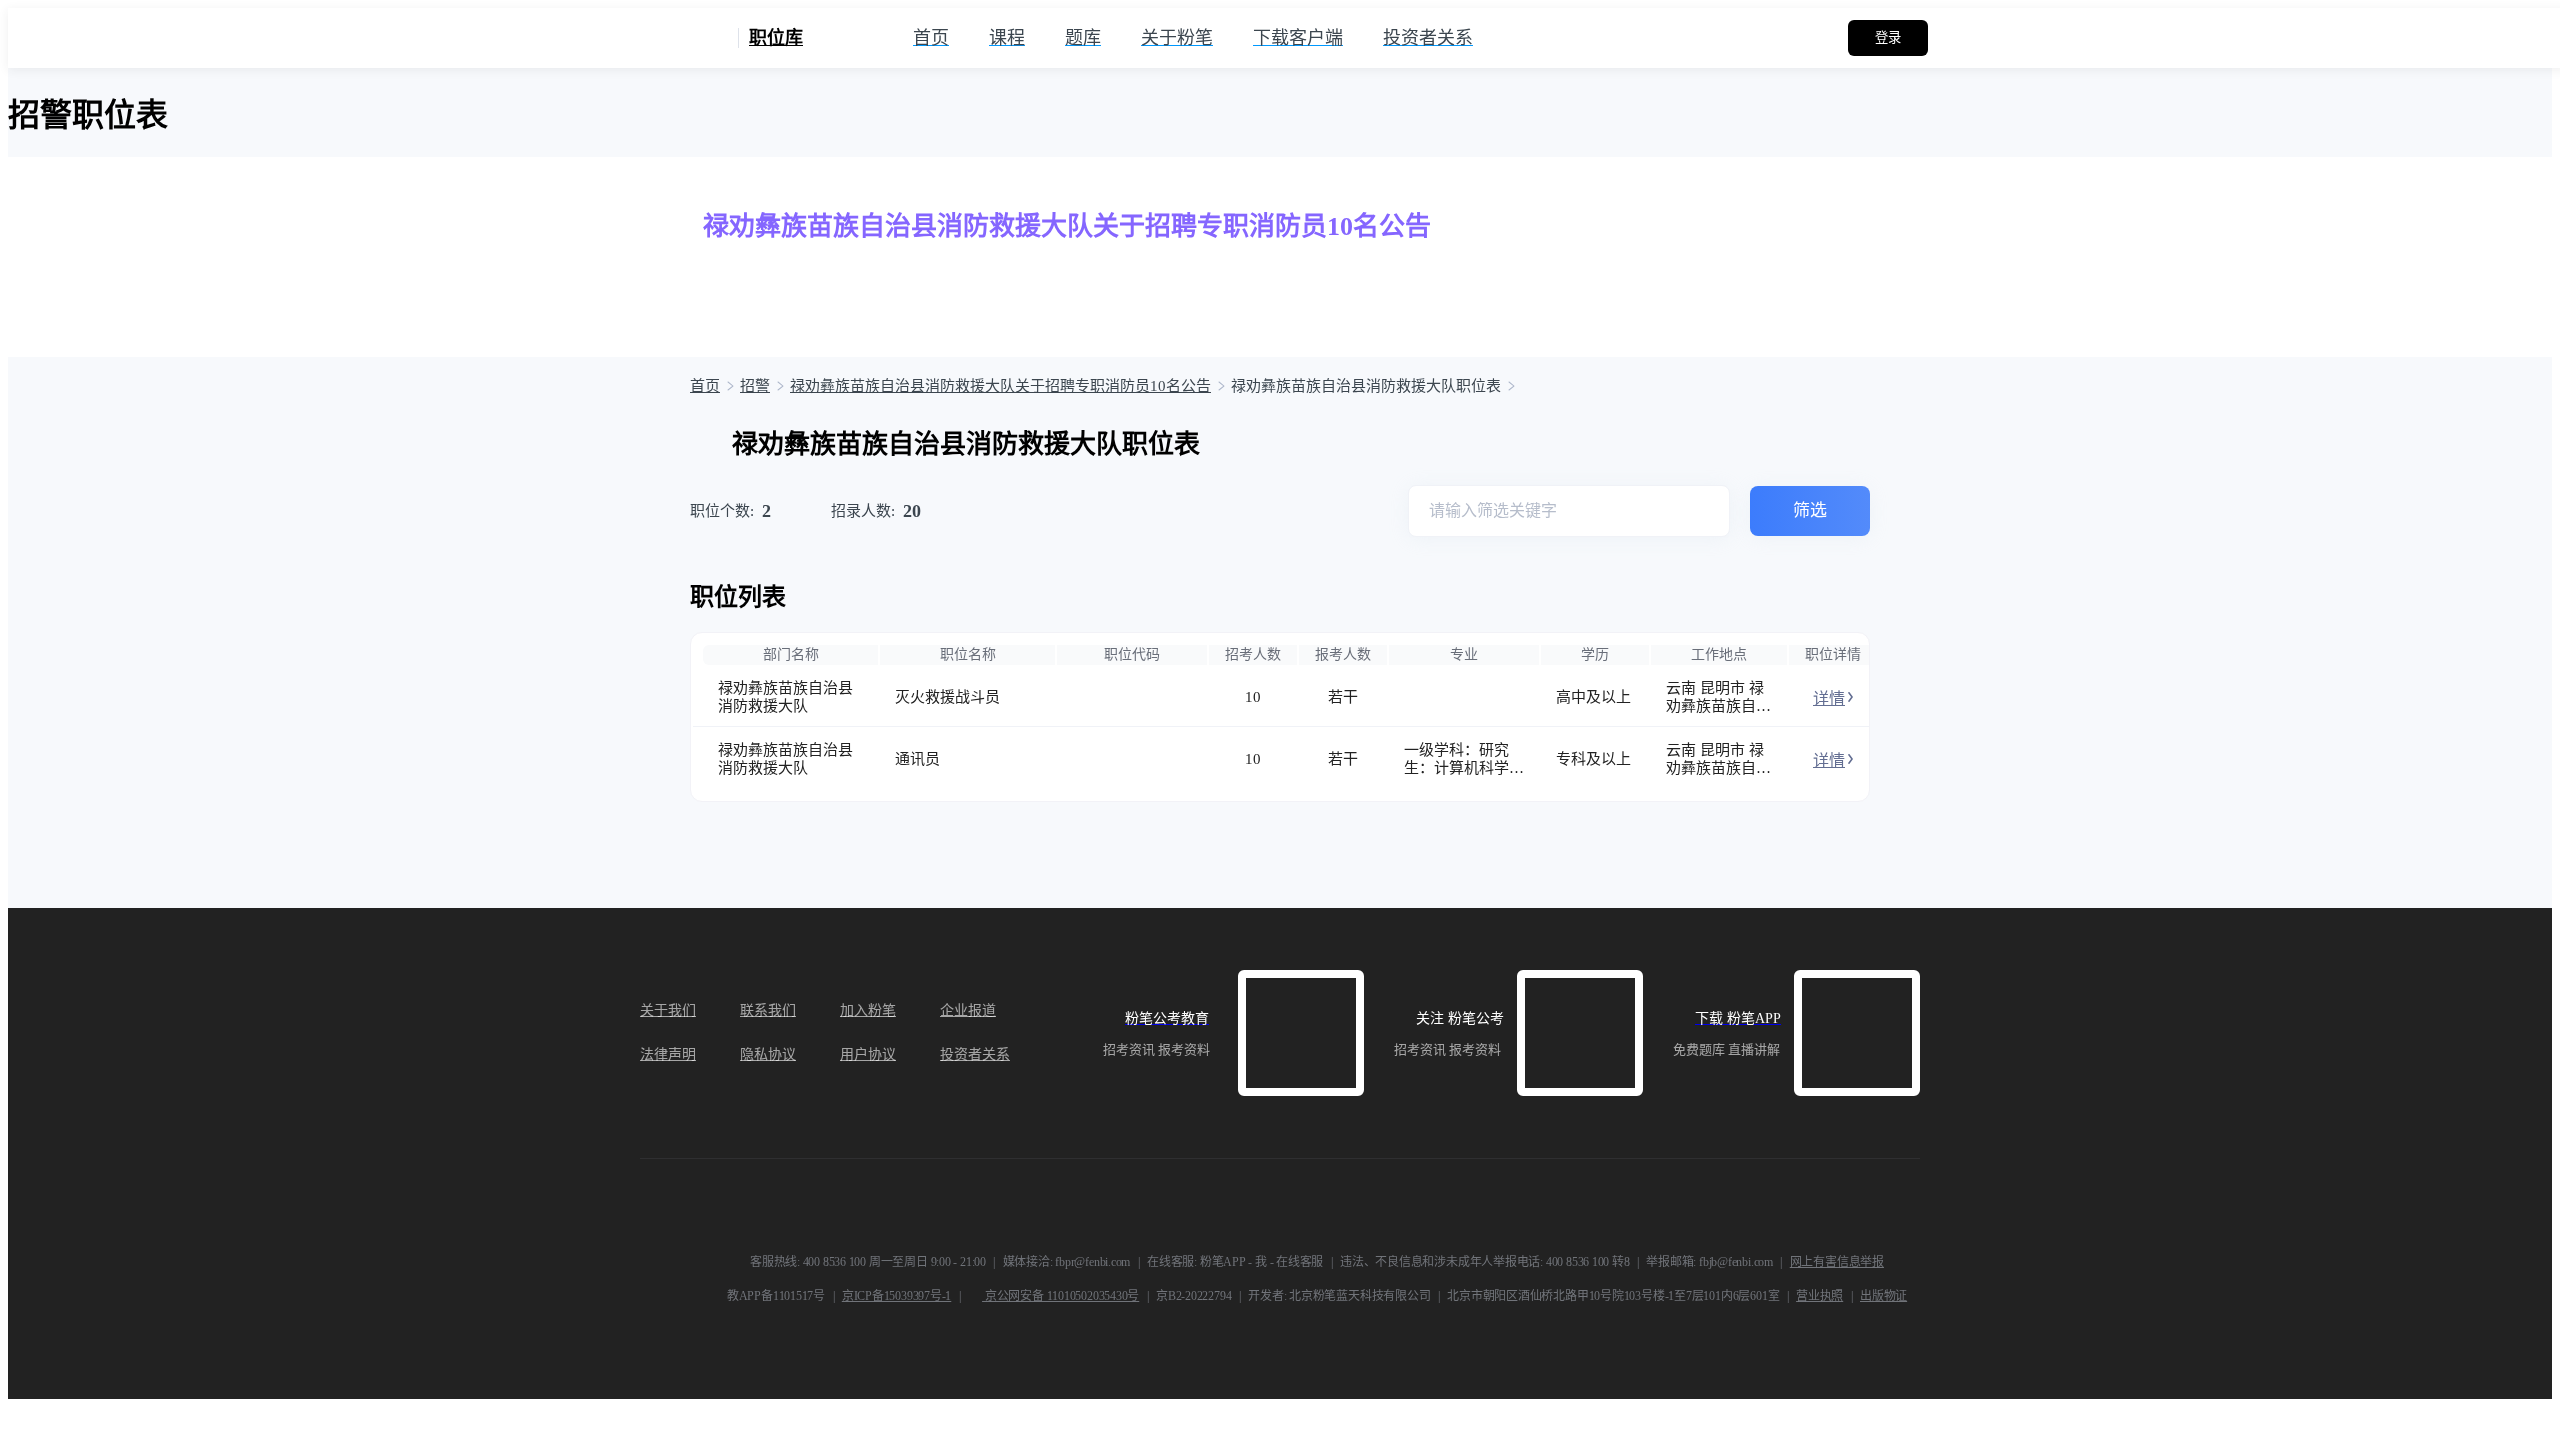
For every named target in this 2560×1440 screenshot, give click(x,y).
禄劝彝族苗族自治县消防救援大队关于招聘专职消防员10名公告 (1000, 386)
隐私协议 (768, 1054)
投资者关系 (975, 1054)
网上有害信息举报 (1837, 1262)
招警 (755, 386)
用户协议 (868, 1054)
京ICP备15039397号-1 (896, 1296)
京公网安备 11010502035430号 (1060, 1296)
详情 (1829, 698)
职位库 (776, 38)
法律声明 (668, 1054)
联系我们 (768, 1010)
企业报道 (968, 1010)
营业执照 (1819, 1296)
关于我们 (668, 1010)
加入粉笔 (868, 1010)
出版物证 (1883, 1296)
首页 (705, 386)
